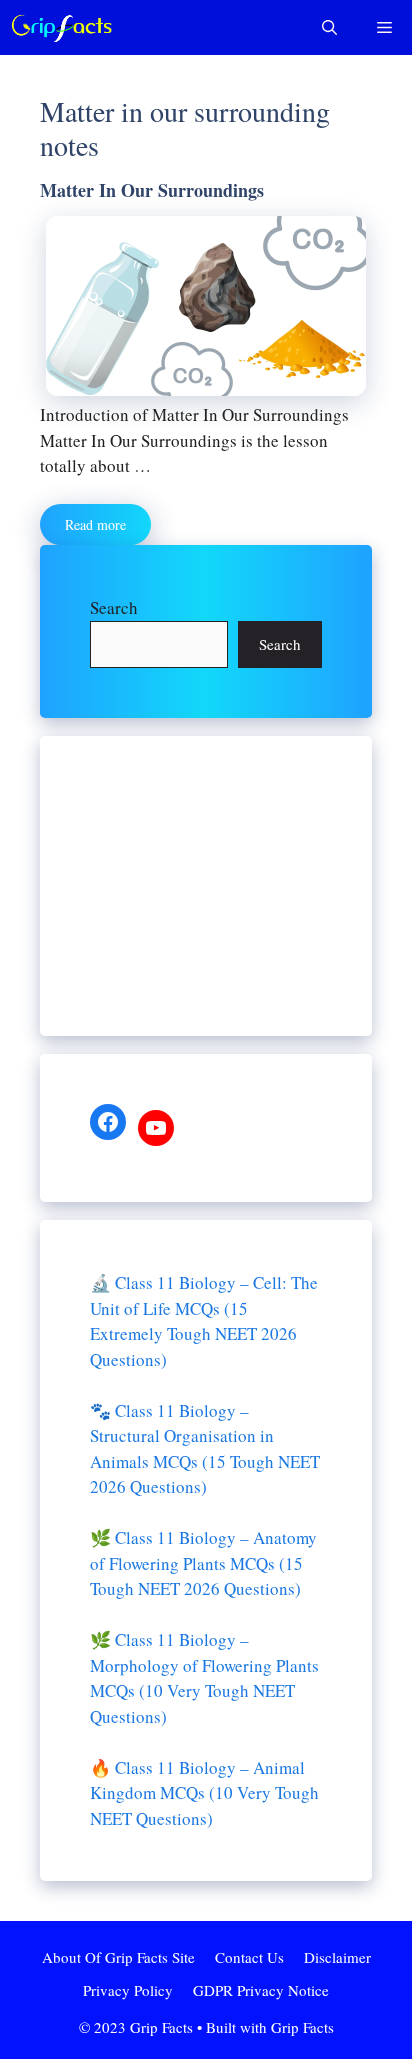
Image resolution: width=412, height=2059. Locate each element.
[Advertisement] (206, 886)
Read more (95, 524)
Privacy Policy (128, 1990)
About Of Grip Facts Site (118, 1957)
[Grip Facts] (62, 27)
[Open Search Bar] (329, 27)
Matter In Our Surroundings (152, 190)
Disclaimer (337, 1957)
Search (114, 607)
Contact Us (249, 1957)
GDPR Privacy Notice (261, 1990)
